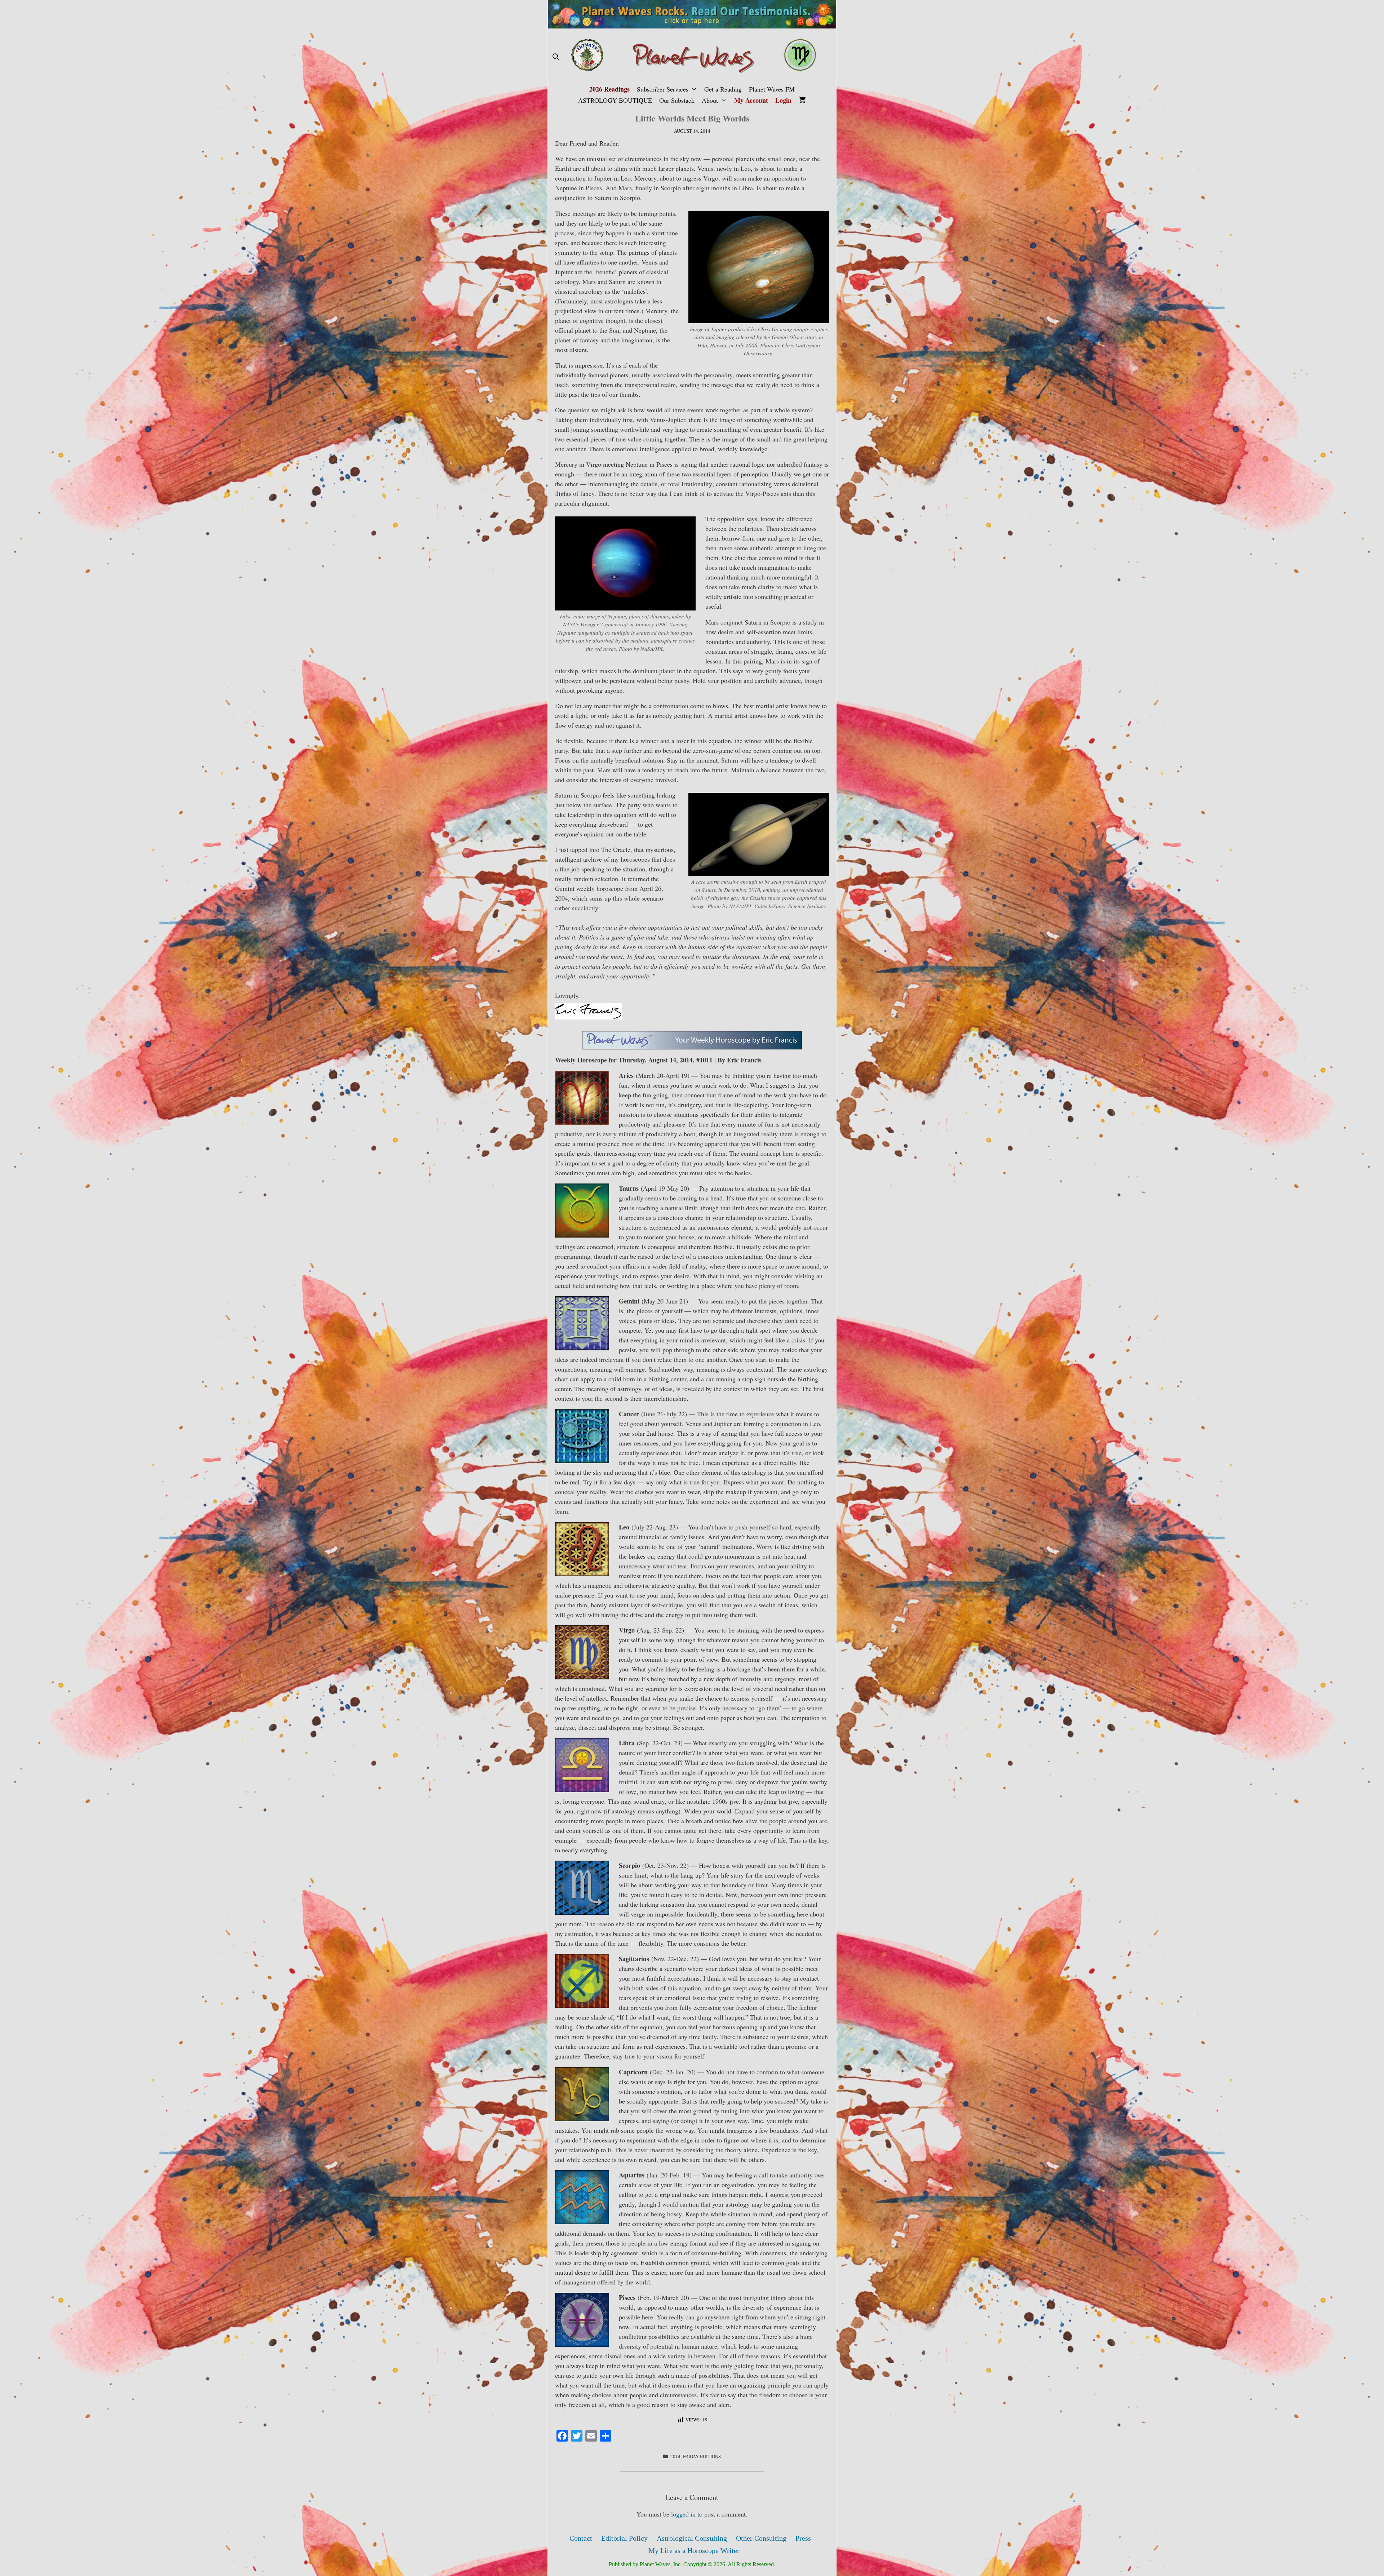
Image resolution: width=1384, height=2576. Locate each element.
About (710, 100)
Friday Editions (702, 2456)
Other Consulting (761, 2538)
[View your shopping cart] (802, 100)
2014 (675, 2456)
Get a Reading (723, 89)
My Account (751, 100)
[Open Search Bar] (556, 57)
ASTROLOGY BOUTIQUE (615, 100)
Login (783, 100)
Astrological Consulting (692, 2538)
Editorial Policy (624, 2538)
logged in (683, 2514)
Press (803, 2538)
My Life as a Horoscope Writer (694, 2550)
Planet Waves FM (772, 89)
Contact (581, 2538)
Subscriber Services (663, 89)
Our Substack (677, 100)
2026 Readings (609, 89)
